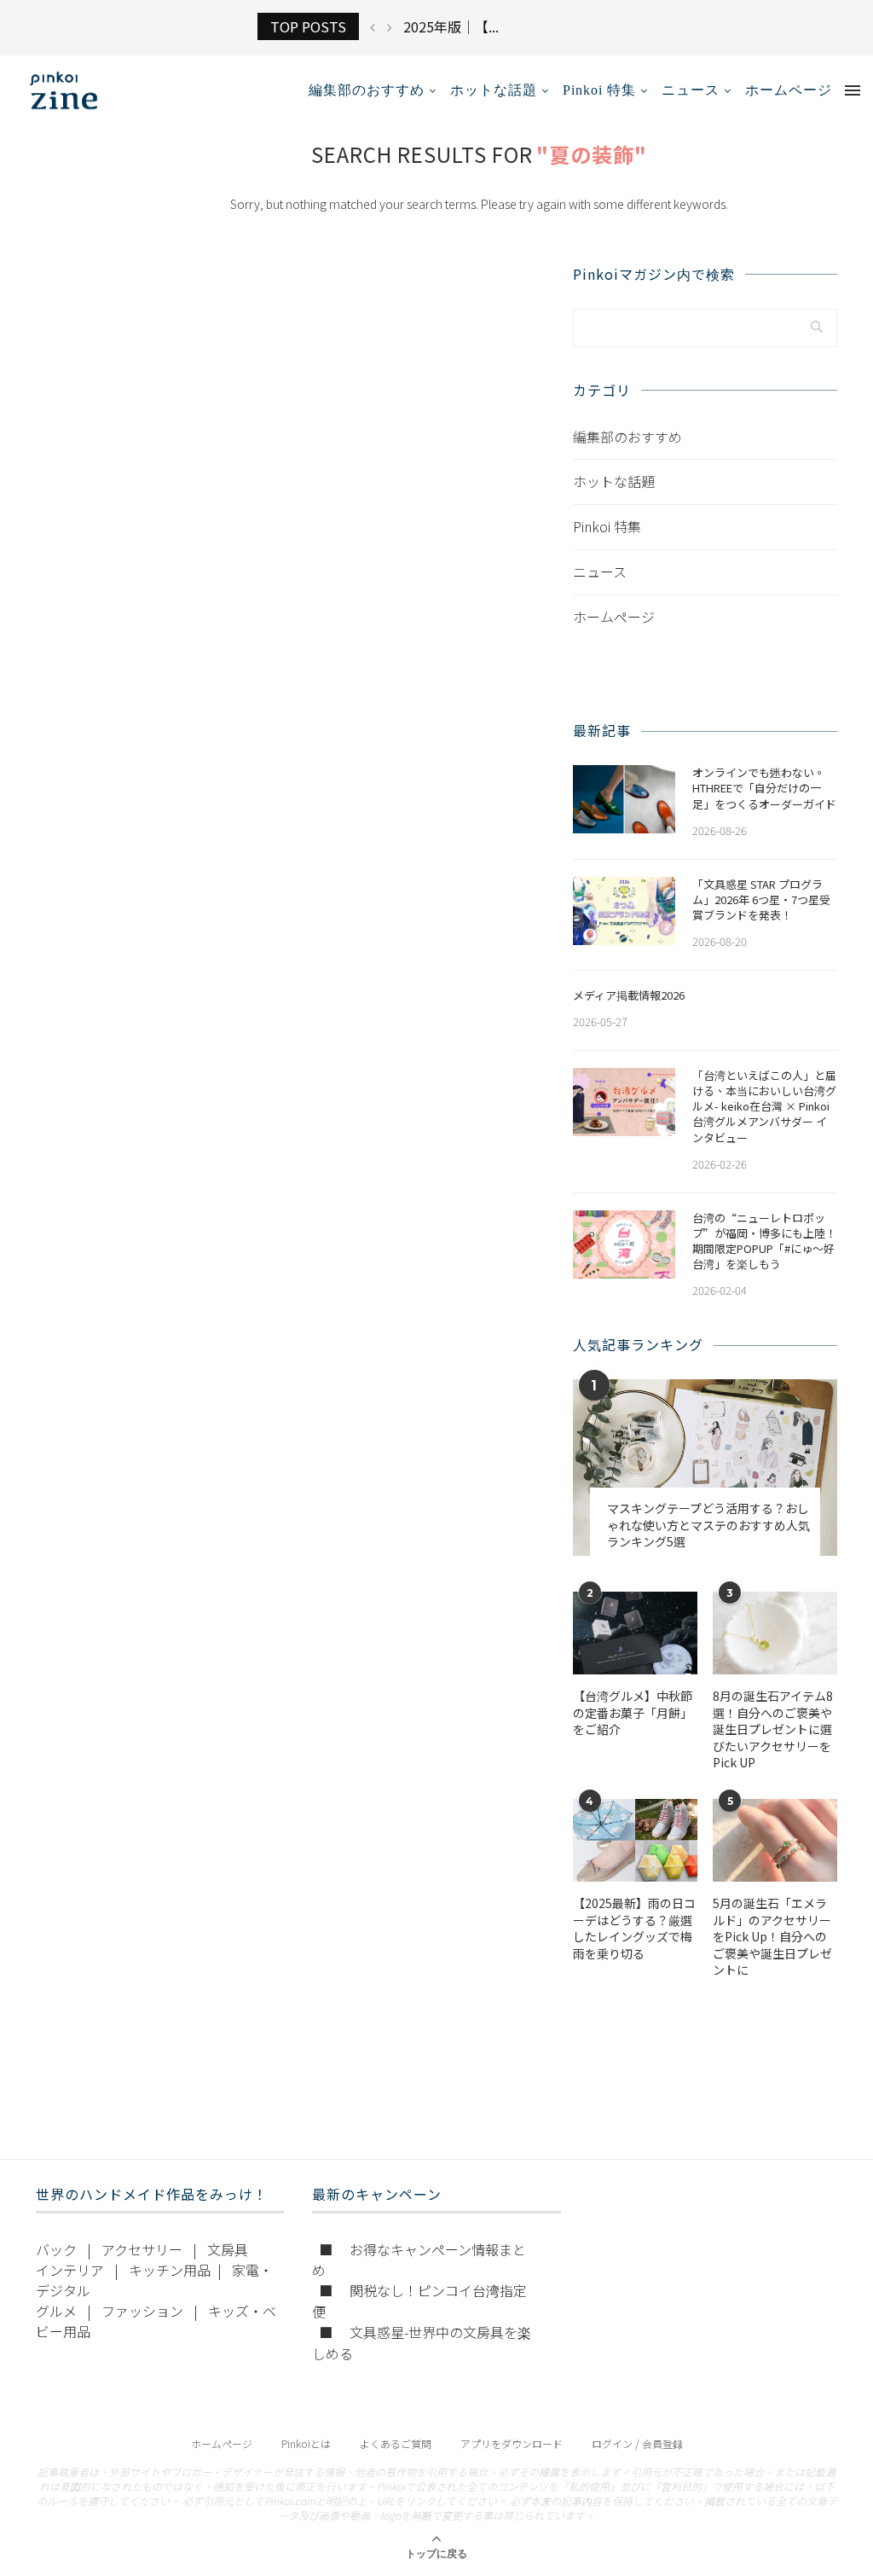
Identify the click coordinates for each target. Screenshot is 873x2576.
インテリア (70, 2270)
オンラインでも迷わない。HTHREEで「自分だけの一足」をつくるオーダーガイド (764, 788)
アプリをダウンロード (512, 2443)
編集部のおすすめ (367, 90)
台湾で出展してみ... (463, 26)
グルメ (56, 2311)
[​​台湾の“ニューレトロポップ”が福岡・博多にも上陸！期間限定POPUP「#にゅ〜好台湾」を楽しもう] (624, 1244)
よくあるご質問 (396, 2443)
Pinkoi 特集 (599, 90)
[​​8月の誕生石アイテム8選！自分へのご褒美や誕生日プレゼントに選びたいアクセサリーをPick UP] (775, 1633)
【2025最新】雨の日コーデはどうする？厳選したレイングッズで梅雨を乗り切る (634, 1929)
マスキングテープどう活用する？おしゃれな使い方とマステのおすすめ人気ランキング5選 (708, 1525)
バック (56, 2249)
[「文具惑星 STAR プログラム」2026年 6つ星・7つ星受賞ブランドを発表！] (624, 911)
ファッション (142, 2311)
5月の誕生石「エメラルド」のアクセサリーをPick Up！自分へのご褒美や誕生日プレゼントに (772, 1937)
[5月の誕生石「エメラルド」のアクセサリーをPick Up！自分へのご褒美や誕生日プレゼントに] (775, 1840)
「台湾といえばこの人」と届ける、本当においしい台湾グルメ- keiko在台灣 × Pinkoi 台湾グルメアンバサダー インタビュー (764, 1107)
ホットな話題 (494, 90)
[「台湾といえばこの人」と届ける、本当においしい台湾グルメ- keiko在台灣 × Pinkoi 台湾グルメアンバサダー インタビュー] (624, 1102)
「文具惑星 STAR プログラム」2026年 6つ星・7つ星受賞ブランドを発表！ (761, 900)
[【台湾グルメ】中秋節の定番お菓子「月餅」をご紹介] (635, 1633)
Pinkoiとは (306, 2443)
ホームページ (789, 90)
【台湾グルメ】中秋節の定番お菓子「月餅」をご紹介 (633, 1713)
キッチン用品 (170, 2270)
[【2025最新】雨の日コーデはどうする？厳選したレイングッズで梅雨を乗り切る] (635, 1840)
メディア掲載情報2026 (629, 995)
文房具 (228, 2249)
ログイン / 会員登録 (637, 2443)
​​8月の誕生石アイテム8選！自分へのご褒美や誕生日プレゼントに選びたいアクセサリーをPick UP (773, 1729)
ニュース (691, 90)
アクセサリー (142, 2249)
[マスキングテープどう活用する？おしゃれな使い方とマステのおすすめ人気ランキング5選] (705, 1468)
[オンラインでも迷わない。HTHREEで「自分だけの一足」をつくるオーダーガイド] (624, 799)
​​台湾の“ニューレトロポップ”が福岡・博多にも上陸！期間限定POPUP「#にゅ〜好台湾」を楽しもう (764, 1242)
